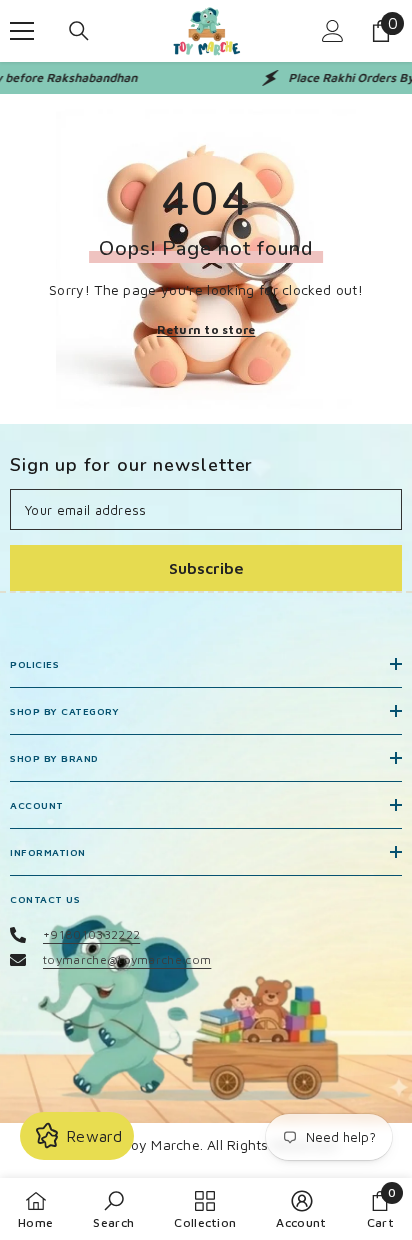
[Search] (79, 31)
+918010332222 (91, 934)
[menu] (22, 31)
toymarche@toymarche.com (127, 959)
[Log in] (333, 31)
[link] (113, 1209)
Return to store (206, 329)
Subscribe (206, 568)
